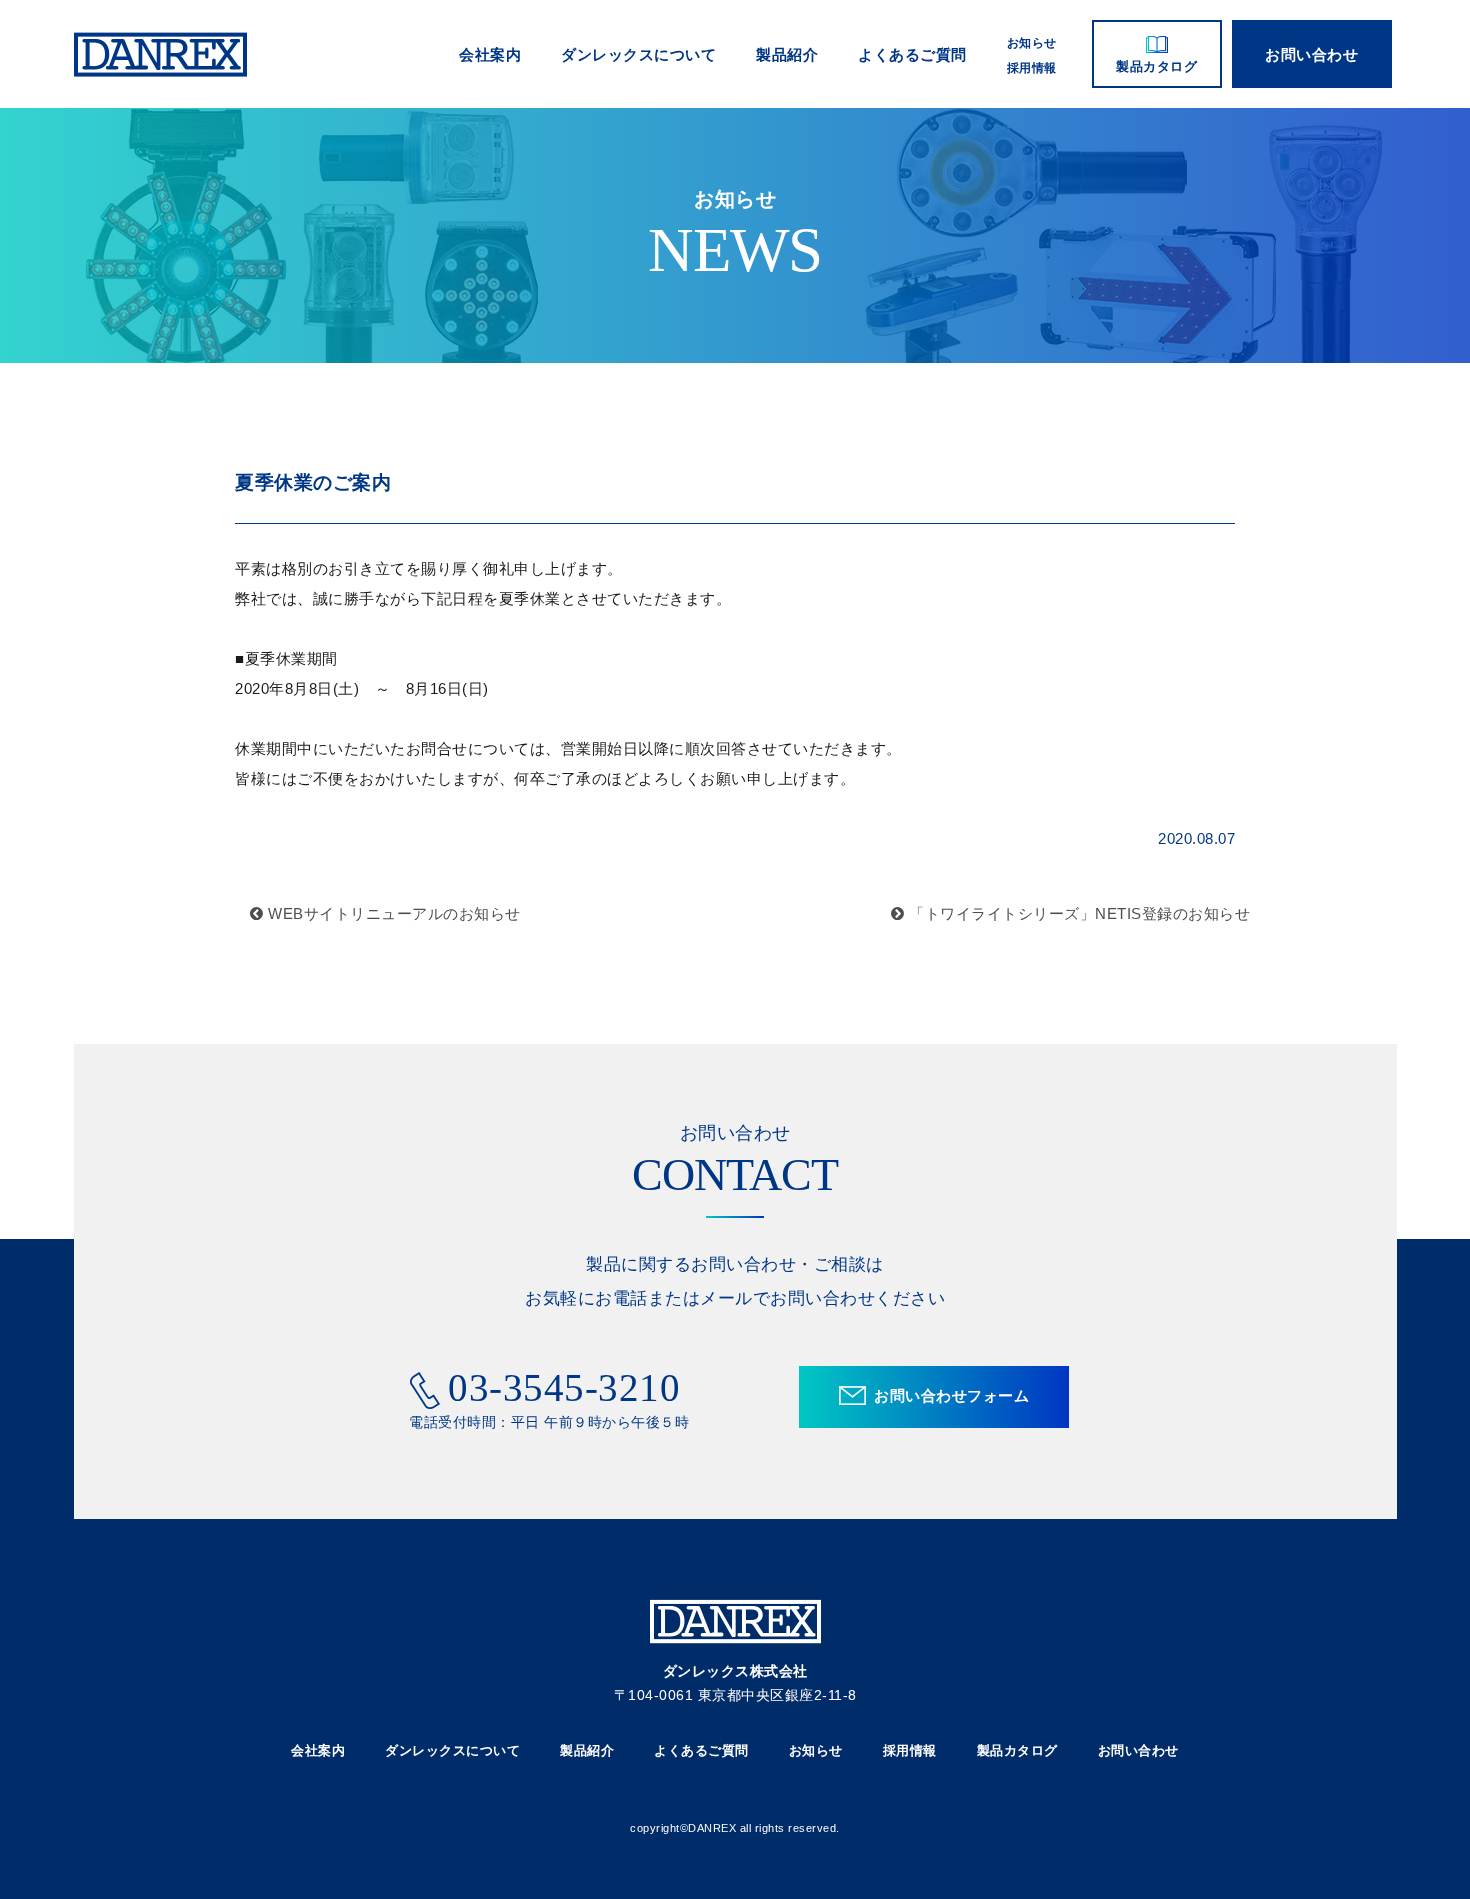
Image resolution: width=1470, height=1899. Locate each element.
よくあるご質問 (912, 54)
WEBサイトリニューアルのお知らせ (392, 913)
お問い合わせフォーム (951, 1395)
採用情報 (1032, 68)
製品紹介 (787, 54)
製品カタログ (1156, 66)
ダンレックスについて (638, 54)
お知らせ (1032, 43)
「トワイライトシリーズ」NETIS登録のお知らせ (1077, 913)
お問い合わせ (1311, 54)
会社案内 (490, 54)
